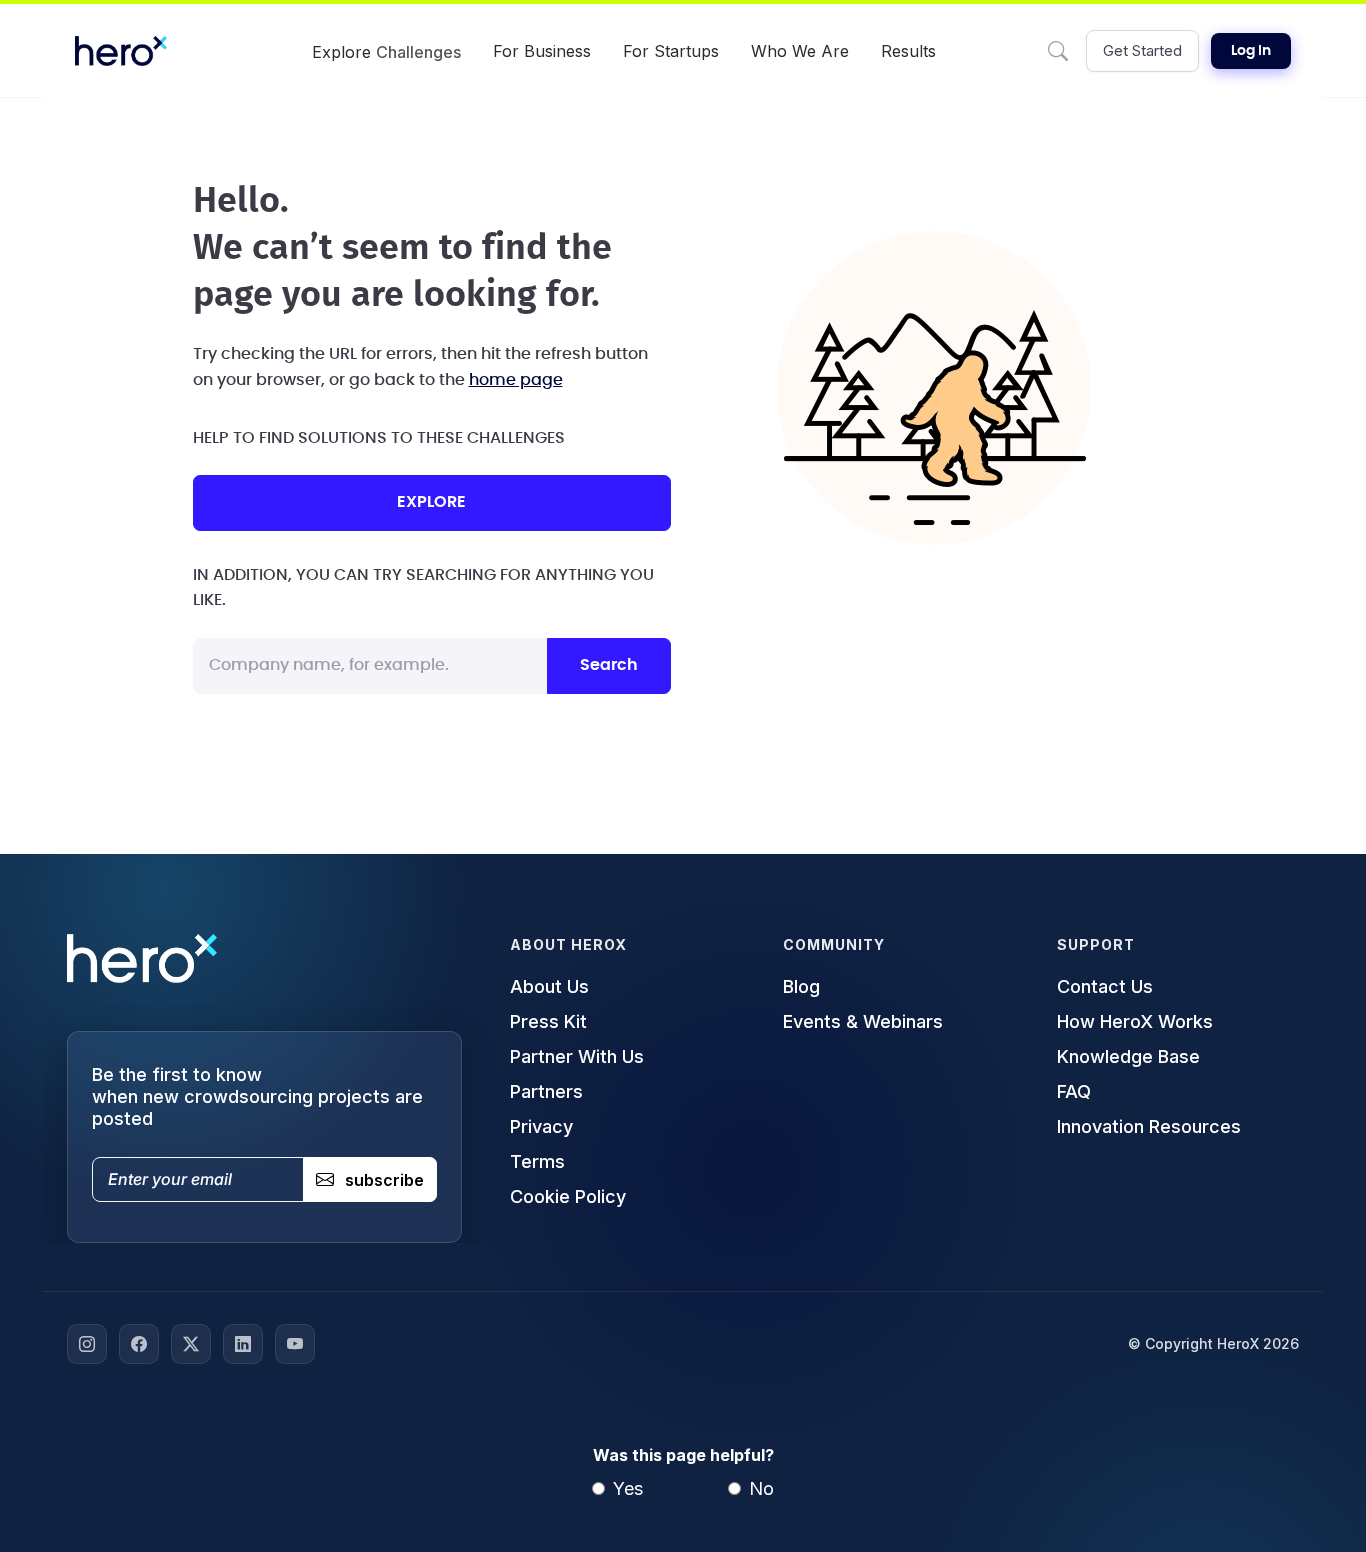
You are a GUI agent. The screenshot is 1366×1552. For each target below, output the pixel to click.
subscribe (384, 1180)
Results (908, 51)
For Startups (671, 51)
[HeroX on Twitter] (191, 1344)
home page (516, 380)
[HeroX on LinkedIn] (243, 1344)
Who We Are (800, 51)
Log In (1251, 51)
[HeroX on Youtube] (295, 1344)
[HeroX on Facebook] (139, 1344)
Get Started (1142, 50)
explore (431, 502)
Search (609, 665)
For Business (542, 51)
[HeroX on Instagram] (87, 1344)
